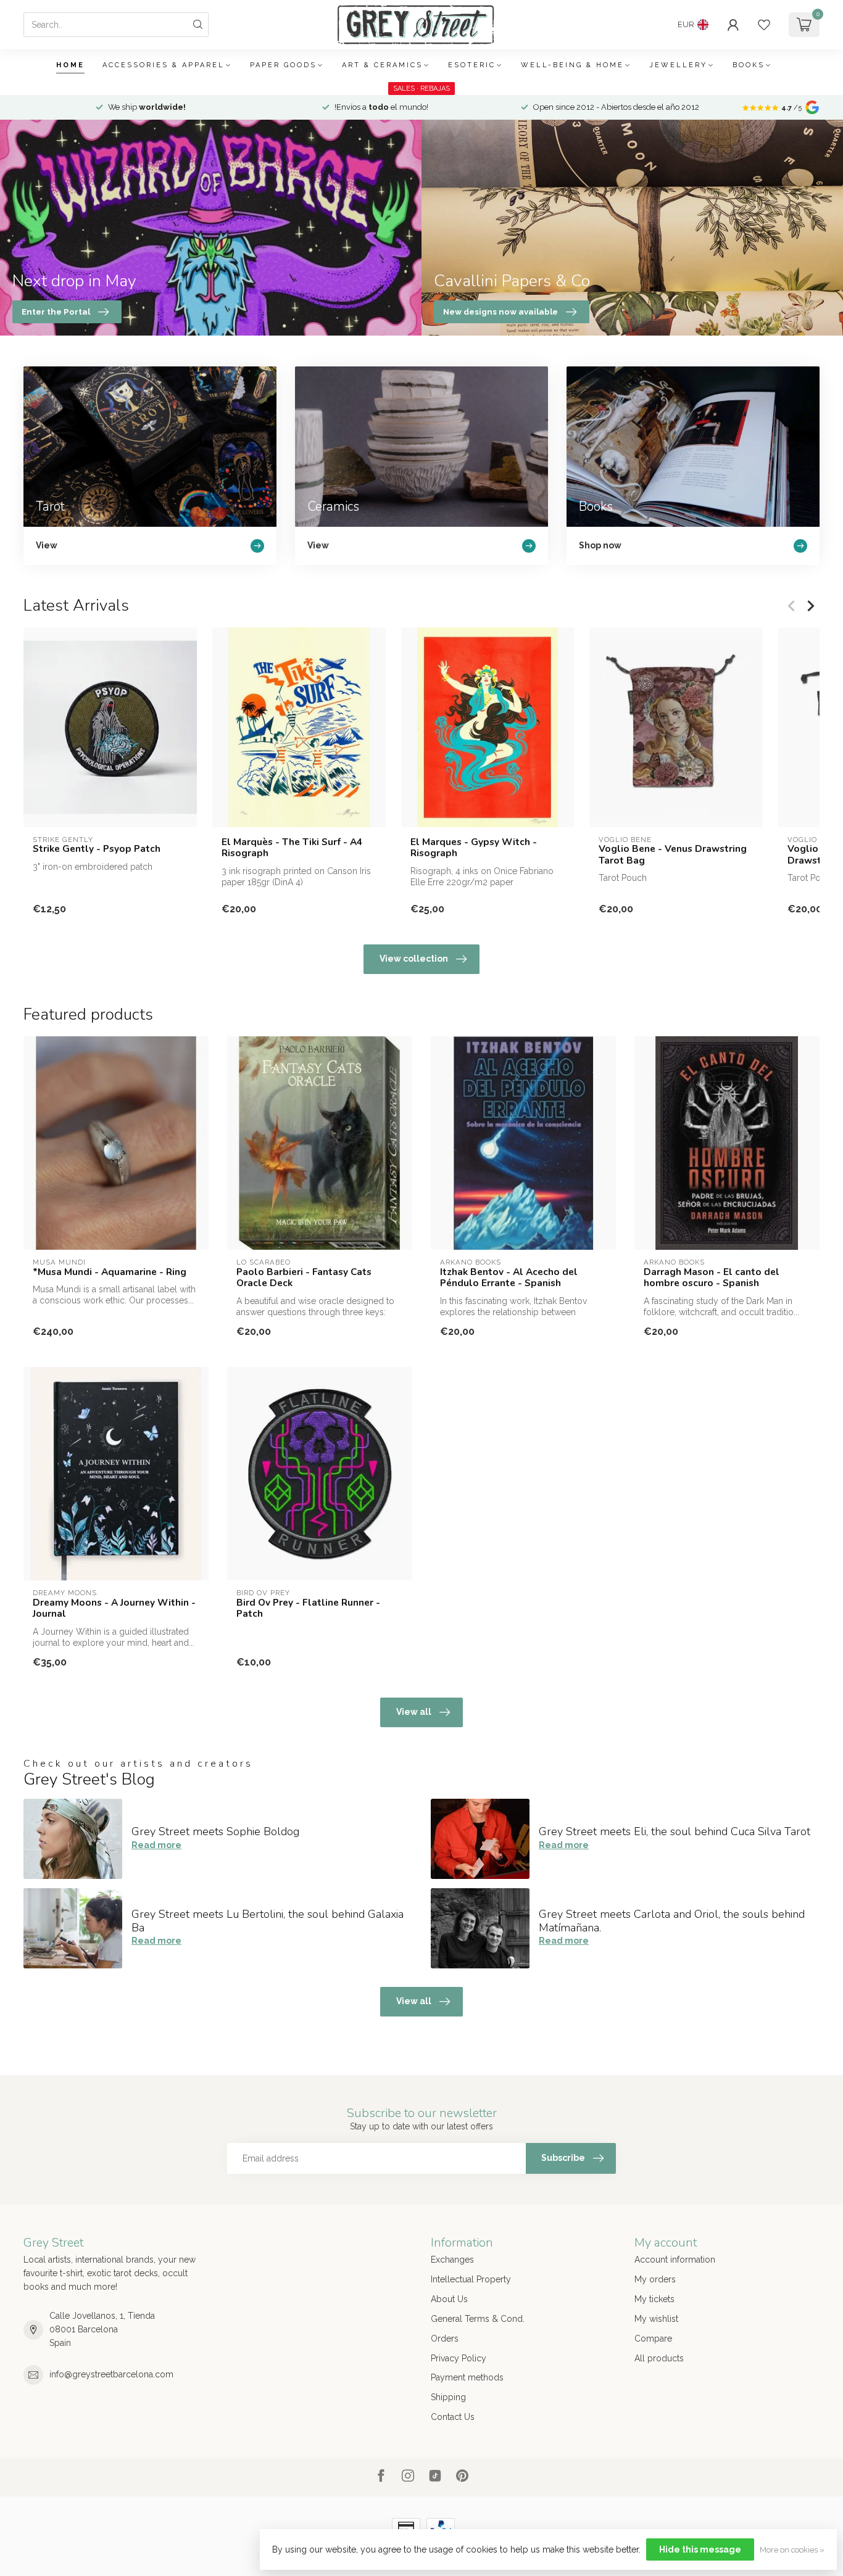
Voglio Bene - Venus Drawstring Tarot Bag (673, 855)
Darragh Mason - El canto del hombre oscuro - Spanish (712, 1278)
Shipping (448, 2397)
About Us (449, 2299)
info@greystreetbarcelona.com (111, 2374)
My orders (655, 2279)
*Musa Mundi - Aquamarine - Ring (110, 1272)
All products (659, 2358)
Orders (445, 2339)
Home (70, 65)
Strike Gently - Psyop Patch (97, 849)
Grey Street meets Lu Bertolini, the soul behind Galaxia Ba (268, 1921)
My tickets (654, 2299)
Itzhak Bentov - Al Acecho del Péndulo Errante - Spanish (509, 1278)
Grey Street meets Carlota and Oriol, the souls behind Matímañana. (672, 1921)
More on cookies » (792, 2550)
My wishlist (656, 2319)
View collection (414, 959)
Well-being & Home (572, 65)
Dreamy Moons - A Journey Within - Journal (114, 1608)
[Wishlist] (764, 25)
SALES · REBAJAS (421, 89)
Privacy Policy (459, 2358)
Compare (653, 2339)
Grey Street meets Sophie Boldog (215, 1831)
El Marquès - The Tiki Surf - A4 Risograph (292, 848)
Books (749, 65)
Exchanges (452, 2260)
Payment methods (467, 2377)
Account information (675, 2260)
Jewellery (678, 65)
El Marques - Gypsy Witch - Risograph (474, 848)
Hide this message (700, 2549)
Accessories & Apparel (164, 65)
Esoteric (472, 65)
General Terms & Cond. (478, 2319)
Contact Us (453, 2417)
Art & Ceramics (382, 65)
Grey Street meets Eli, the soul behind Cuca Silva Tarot (675, 1831)
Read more (156, 1845)
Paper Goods (283, 65)
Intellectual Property (471, 2279)
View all (414, 1712)
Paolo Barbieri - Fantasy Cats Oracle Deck (304, 1278)
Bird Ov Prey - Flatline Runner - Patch (308, 1608)
